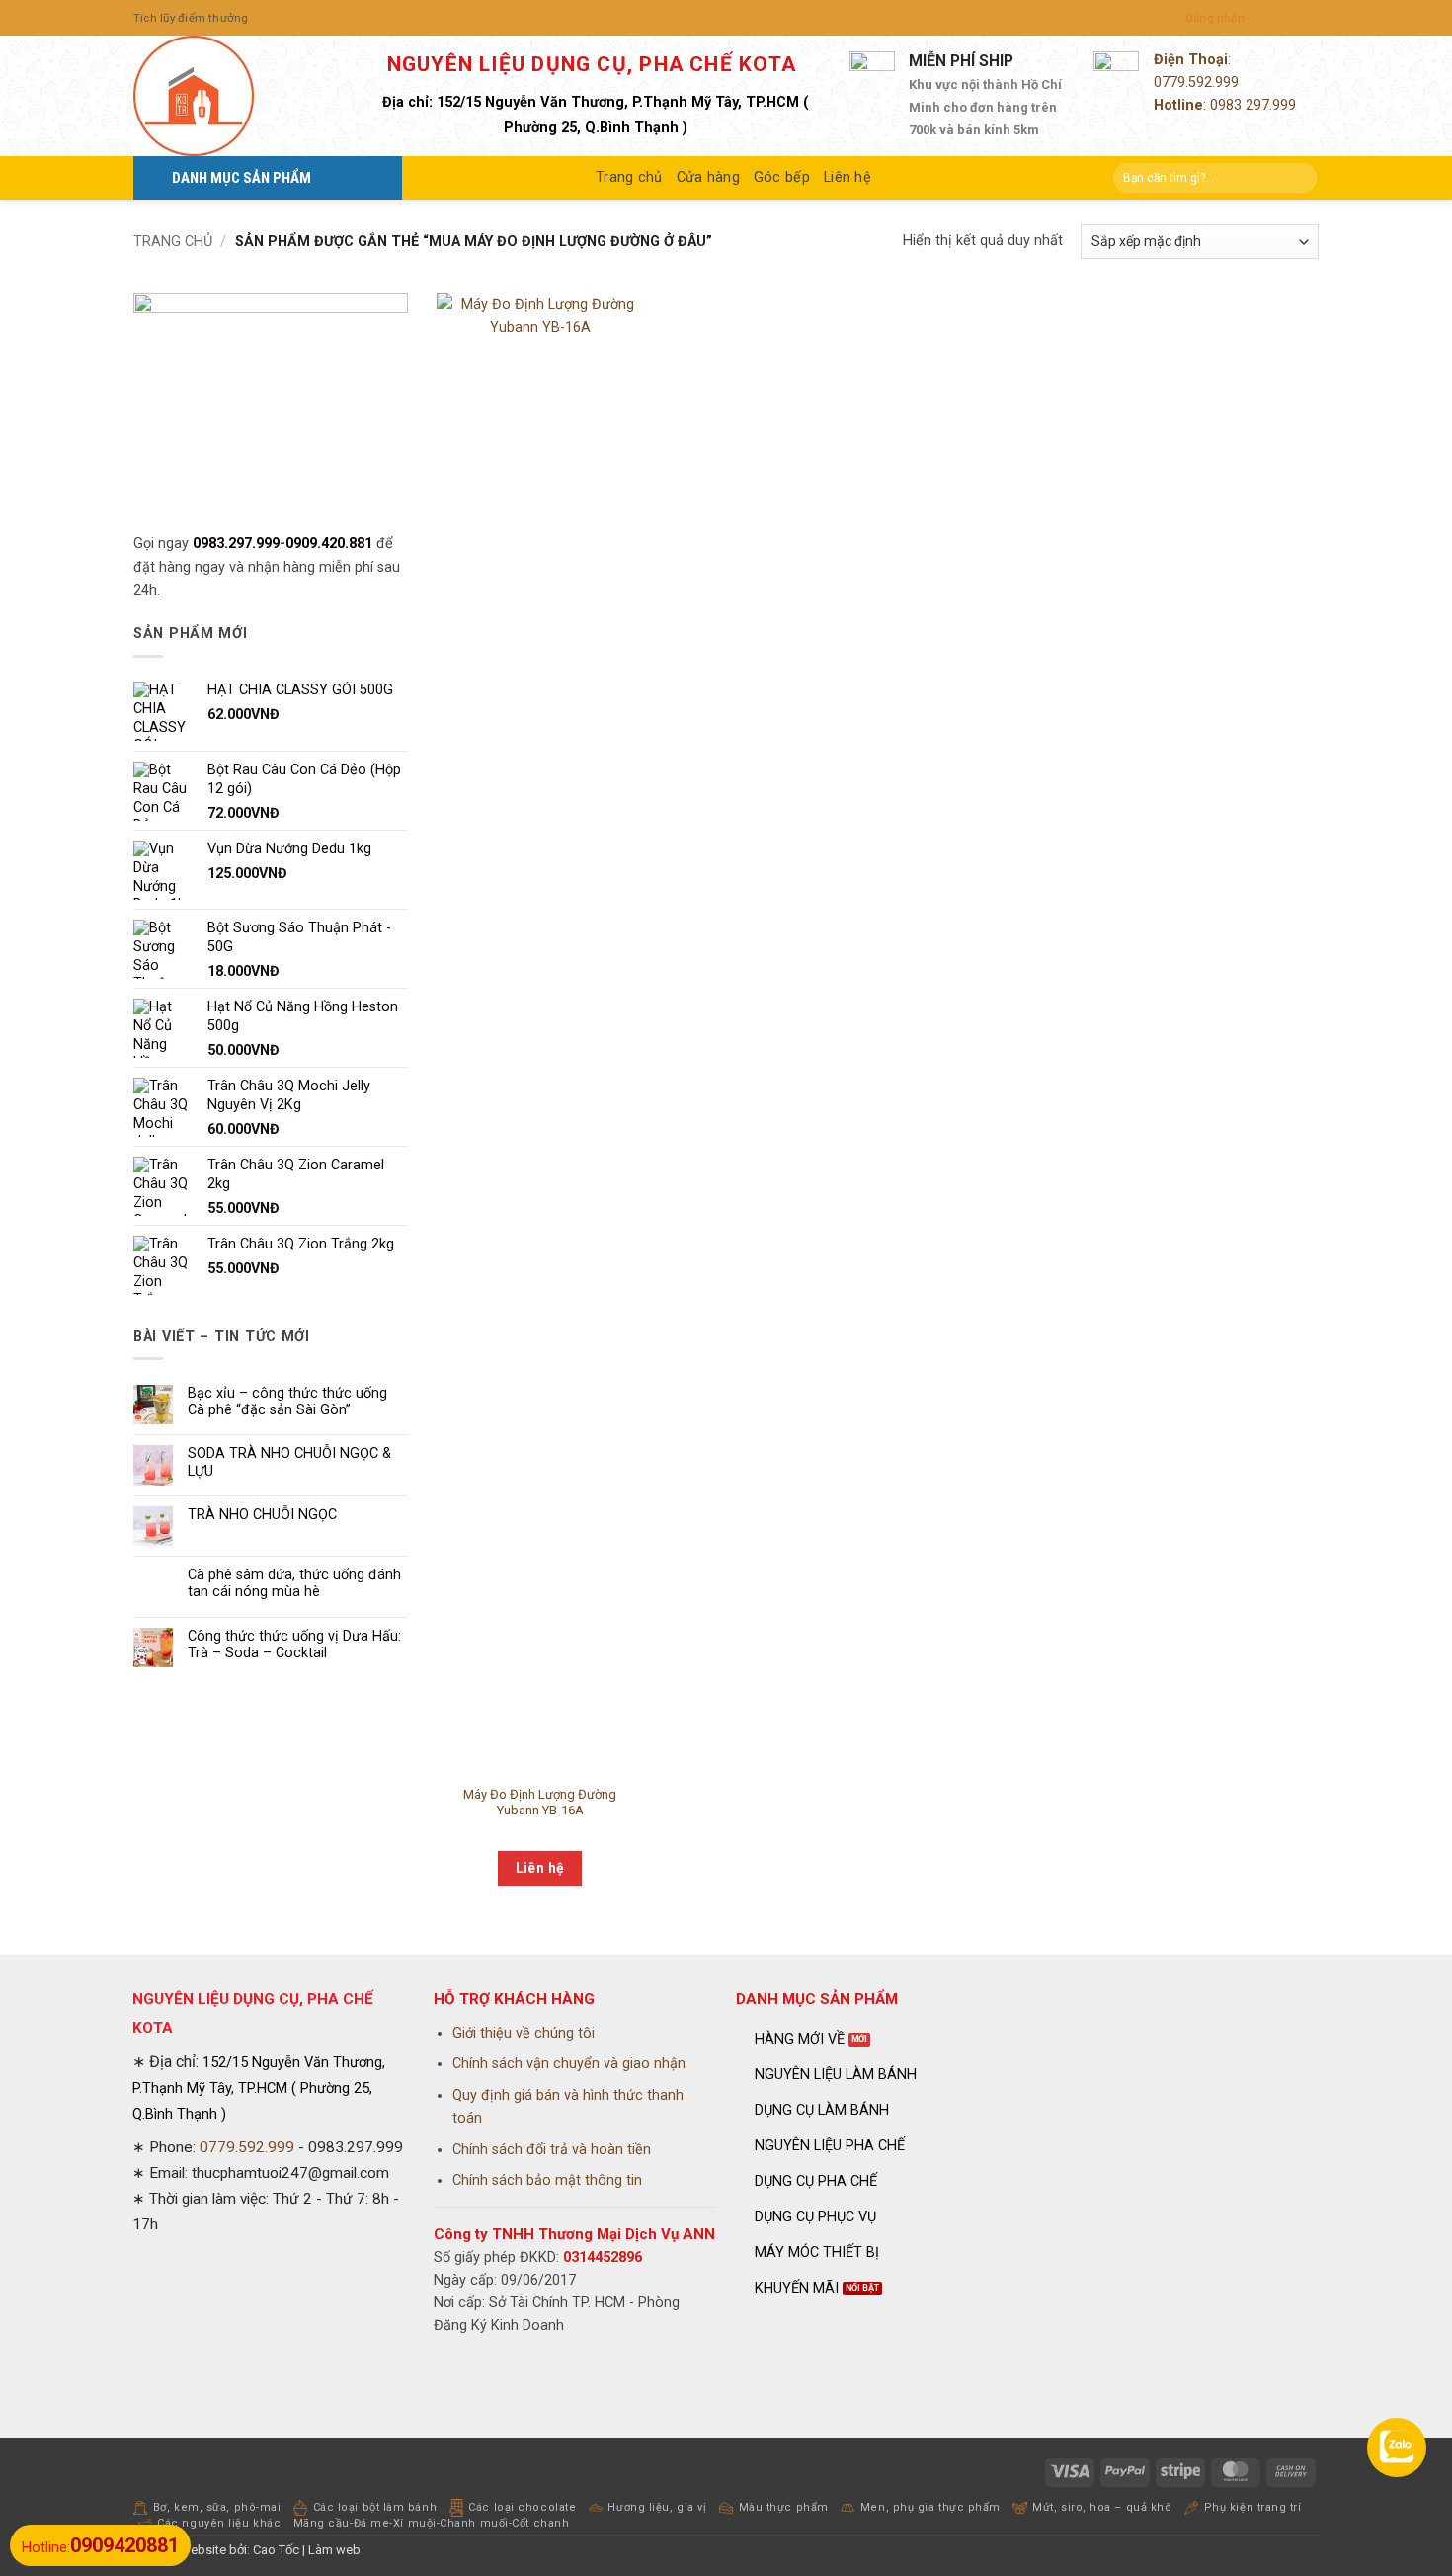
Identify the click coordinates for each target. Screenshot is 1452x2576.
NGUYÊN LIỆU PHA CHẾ (830, 2146)
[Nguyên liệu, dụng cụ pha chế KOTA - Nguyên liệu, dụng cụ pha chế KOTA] (232, 96)
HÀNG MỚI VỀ (800, 2039)
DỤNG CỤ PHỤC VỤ (815, 2217)
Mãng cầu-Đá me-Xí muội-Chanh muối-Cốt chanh (432, 2523)
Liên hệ (847, 177)
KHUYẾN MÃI (797, 2288)
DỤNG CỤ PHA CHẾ (816, 2181)
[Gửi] (1300, 178)
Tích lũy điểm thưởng (191, 18)
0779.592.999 (1196, 82)
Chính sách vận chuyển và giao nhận (569, 2064)
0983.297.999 (236, 544)
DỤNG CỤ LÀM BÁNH (822, 2110)
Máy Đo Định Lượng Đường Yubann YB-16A (540, 1803)
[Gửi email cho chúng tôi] (1310, 18)
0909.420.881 (329, 544)
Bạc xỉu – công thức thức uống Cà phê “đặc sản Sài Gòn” (287, 1402)
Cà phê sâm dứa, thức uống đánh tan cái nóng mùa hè (294, 1583)
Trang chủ (629, 177)
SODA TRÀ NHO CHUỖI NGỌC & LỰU (289, 1462)
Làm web (334, 2550)
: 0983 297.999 (1225, 105)
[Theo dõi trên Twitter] (1293, 18)
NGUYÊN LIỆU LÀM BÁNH (836, 2075)
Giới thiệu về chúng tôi (524, 2033)
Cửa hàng (708, 177)
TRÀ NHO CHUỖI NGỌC (262, 1515)
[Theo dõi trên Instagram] (1276, 18)
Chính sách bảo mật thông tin (547, 2180)
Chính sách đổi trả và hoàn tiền (552, 2150)
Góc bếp (782, 177)
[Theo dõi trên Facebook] (1259, 18)
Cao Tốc (276, 2550)
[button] (1214, 18)
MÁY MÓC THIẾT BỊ (817, 2253)
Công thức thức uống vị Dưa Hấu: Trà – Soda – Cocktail (294, 1645)
